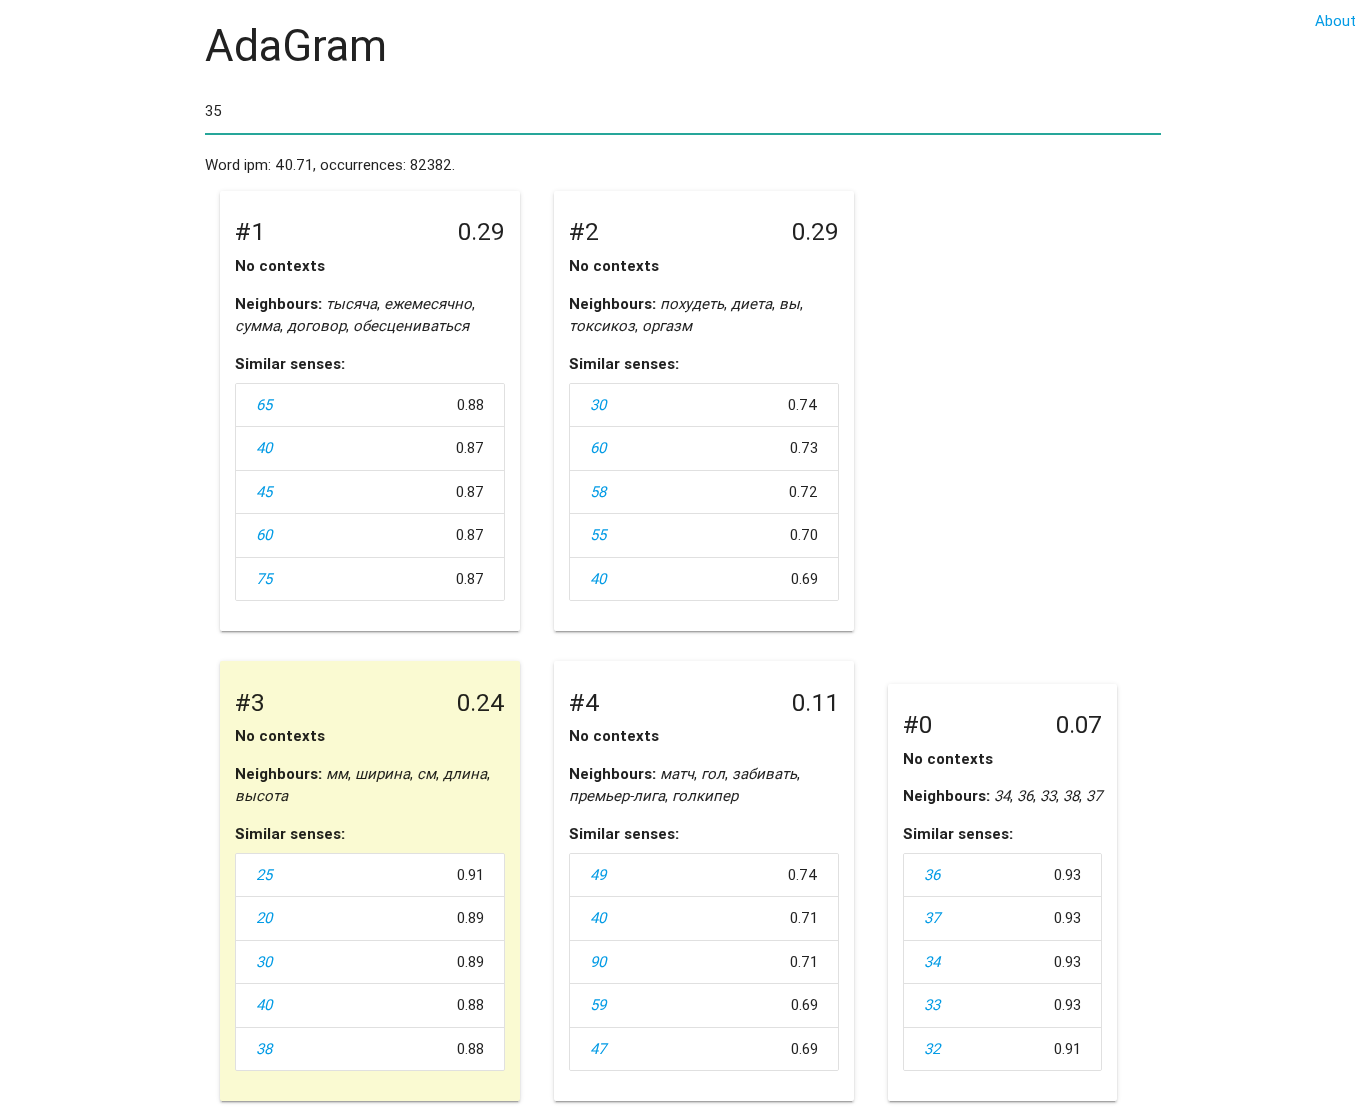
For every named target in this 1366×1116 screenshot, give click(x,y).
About (1335, 20)
